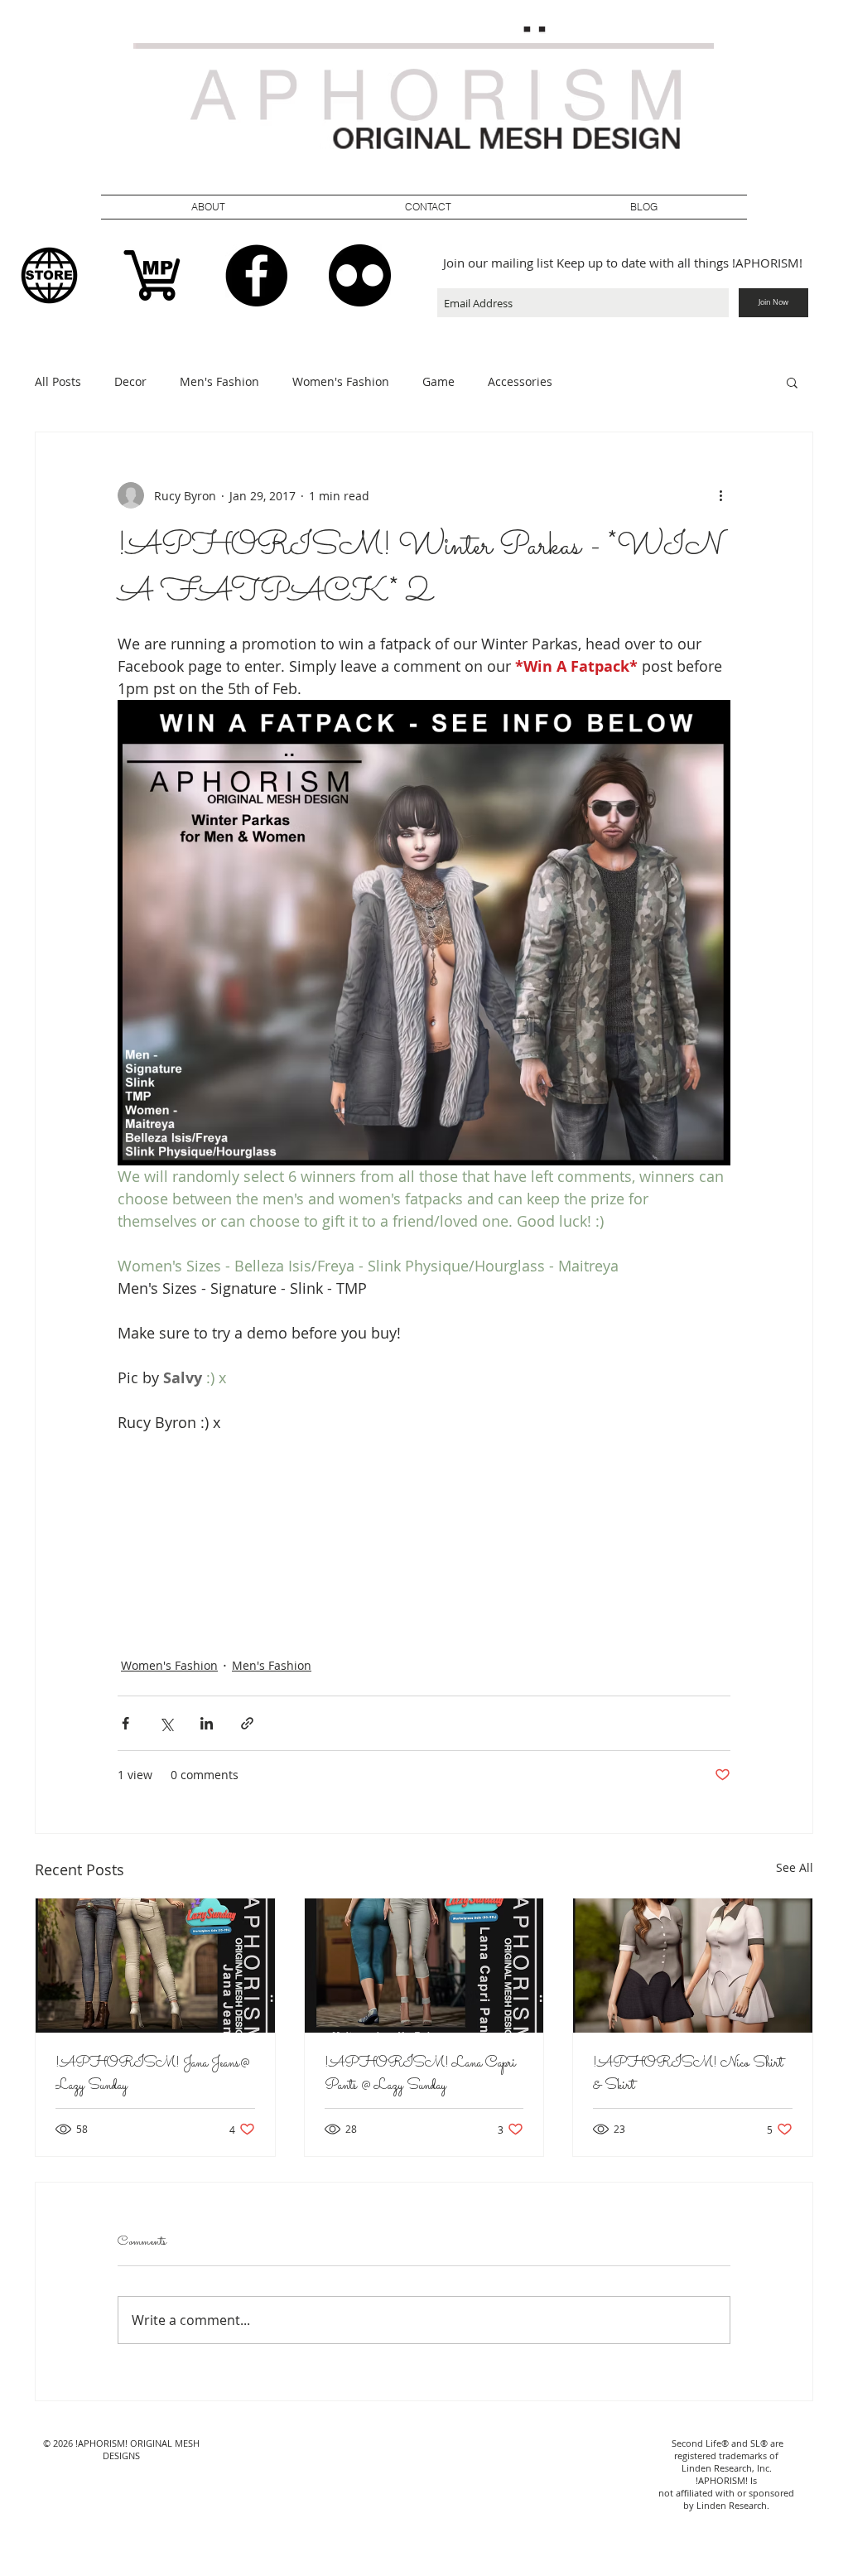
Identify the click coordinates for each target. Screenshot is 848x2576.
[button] (428, 207)
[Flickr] (360, 275)
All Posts (58, 381)
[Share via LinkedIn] (207, 1723)
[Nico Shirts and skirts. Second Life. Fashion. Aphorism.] (693, 1966)
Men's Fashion (219, 381)
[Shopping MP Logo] (153, 275)
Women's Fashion (341, 381)
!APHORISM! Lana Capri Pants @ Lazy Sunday (420, 2075)
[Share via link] (247, 1723)
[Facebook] (256, 275)
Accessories (520, 381)
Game (438, 381)
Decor (130, 381)
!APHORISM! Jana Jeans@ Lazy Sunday (153, 2075)
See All (795, 1867)
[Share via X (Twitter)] (166, 1723)
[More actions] (720, 495)
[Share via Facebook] (125, 1723)
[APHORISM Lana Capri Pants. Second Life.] (424, 1966)
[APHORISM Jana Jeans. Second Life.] (155, 1966)
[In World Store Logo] (49, 275)
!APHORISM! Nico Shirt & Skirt (688, 2075)
